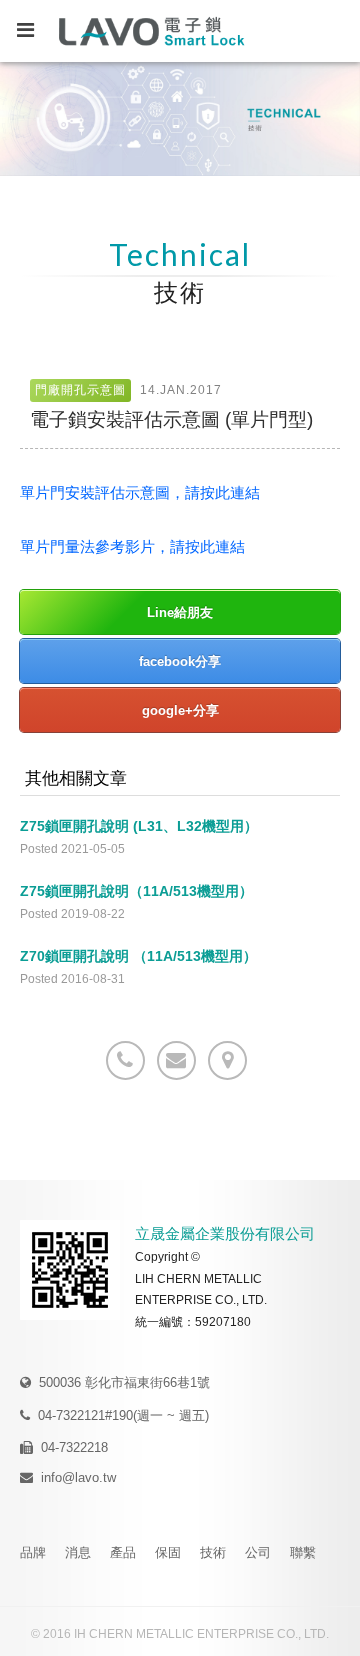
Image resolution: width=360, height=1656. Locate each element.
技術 (213, 1552)
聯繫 (303, 1552)
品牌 (33, 1552)
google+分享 (180, 710)
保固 (168, 1552)
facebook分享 (180, 661)
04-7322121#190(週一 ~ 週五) (123, 1415)
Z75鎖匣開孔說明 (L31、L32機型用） (139, 826)
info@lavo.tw (78, 1477)
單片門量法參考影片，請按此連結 (132, 546)
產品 (123, 1552)
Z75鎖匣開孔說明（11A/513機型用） (136, 891)
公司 (258, 1552)
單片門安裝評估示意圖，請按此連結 (140, 492)
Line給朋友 (180, 612)
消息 (78, 1552)
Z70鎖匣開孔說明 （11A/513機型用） (138, 956)
